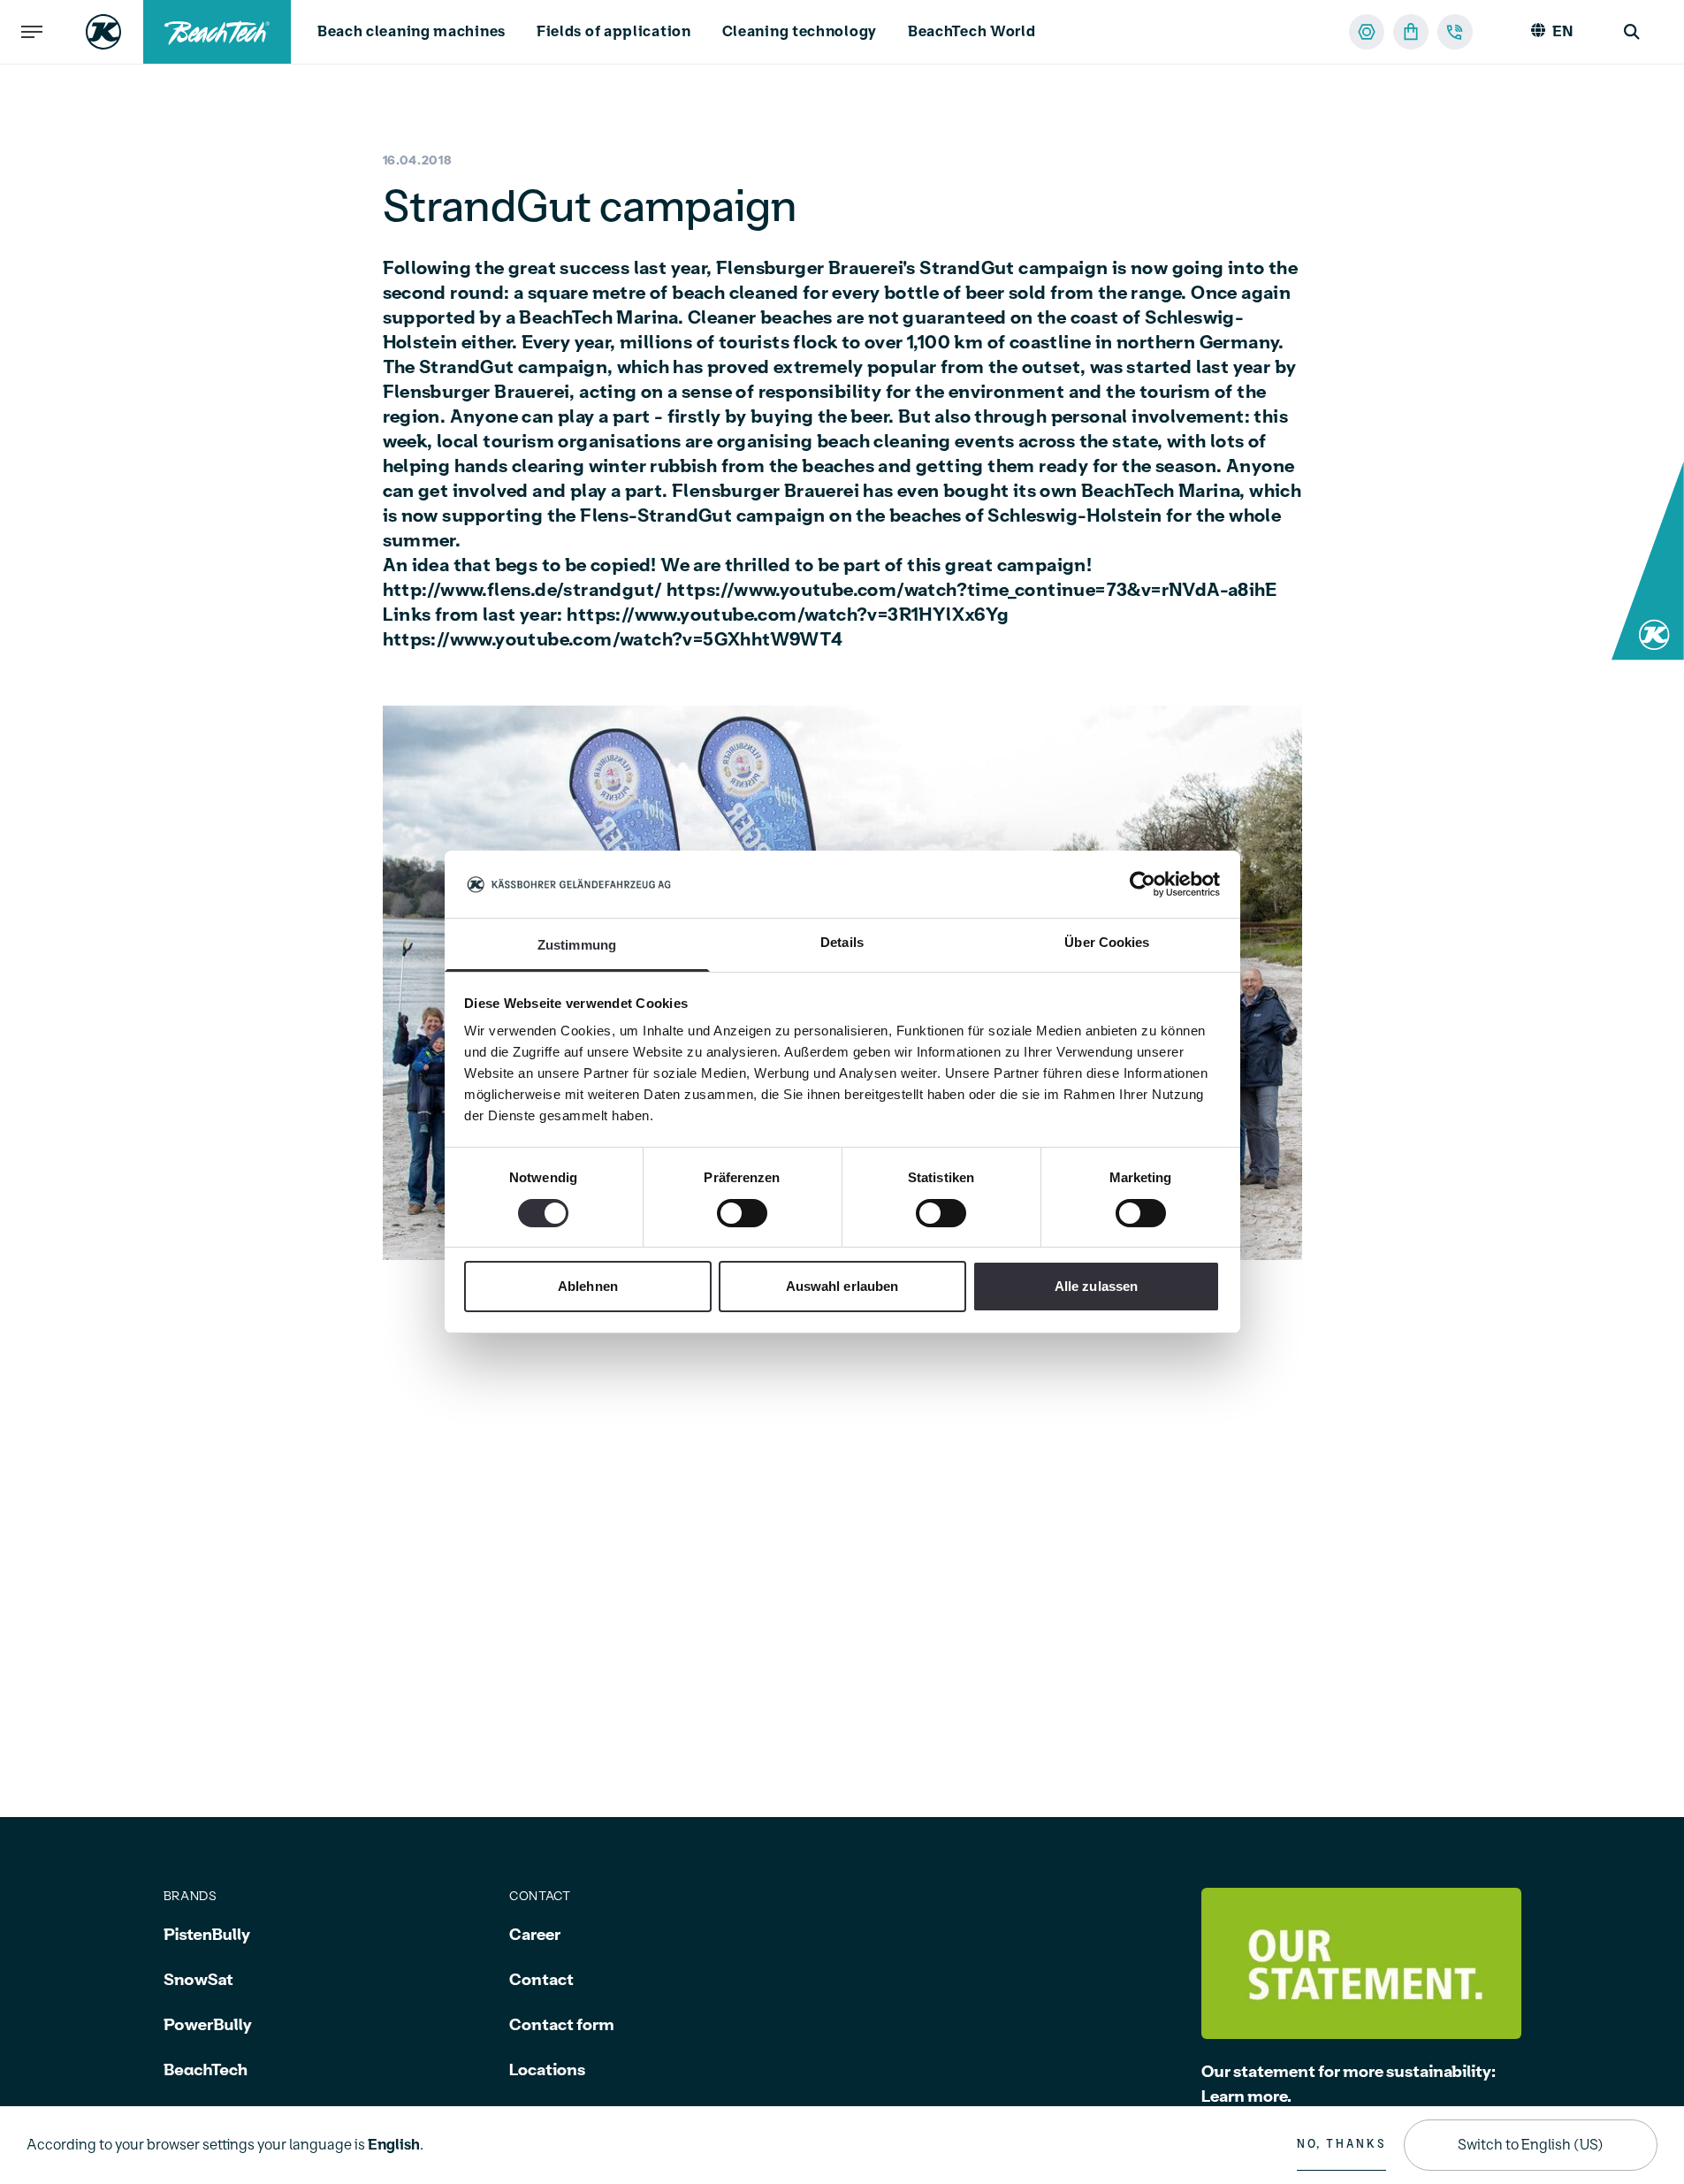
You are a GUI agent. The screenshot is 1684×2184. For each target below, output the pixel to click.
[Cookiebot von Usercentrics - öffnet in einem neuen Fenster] (1143, 884)
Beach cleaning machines (411, 32)
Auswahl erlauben (842, 1287)
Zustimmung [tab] (577, 946)
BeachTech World (972, 32)
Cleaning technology (800, 32)
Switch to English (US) (1531, 2145)
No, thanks (1341, 2144)
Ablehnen (588, 1287)
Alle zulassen (1096, 1287)
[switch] (742, 1213)
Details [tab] (842, 943)
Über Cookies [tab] (1107, 943)
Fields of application (614, 32)
